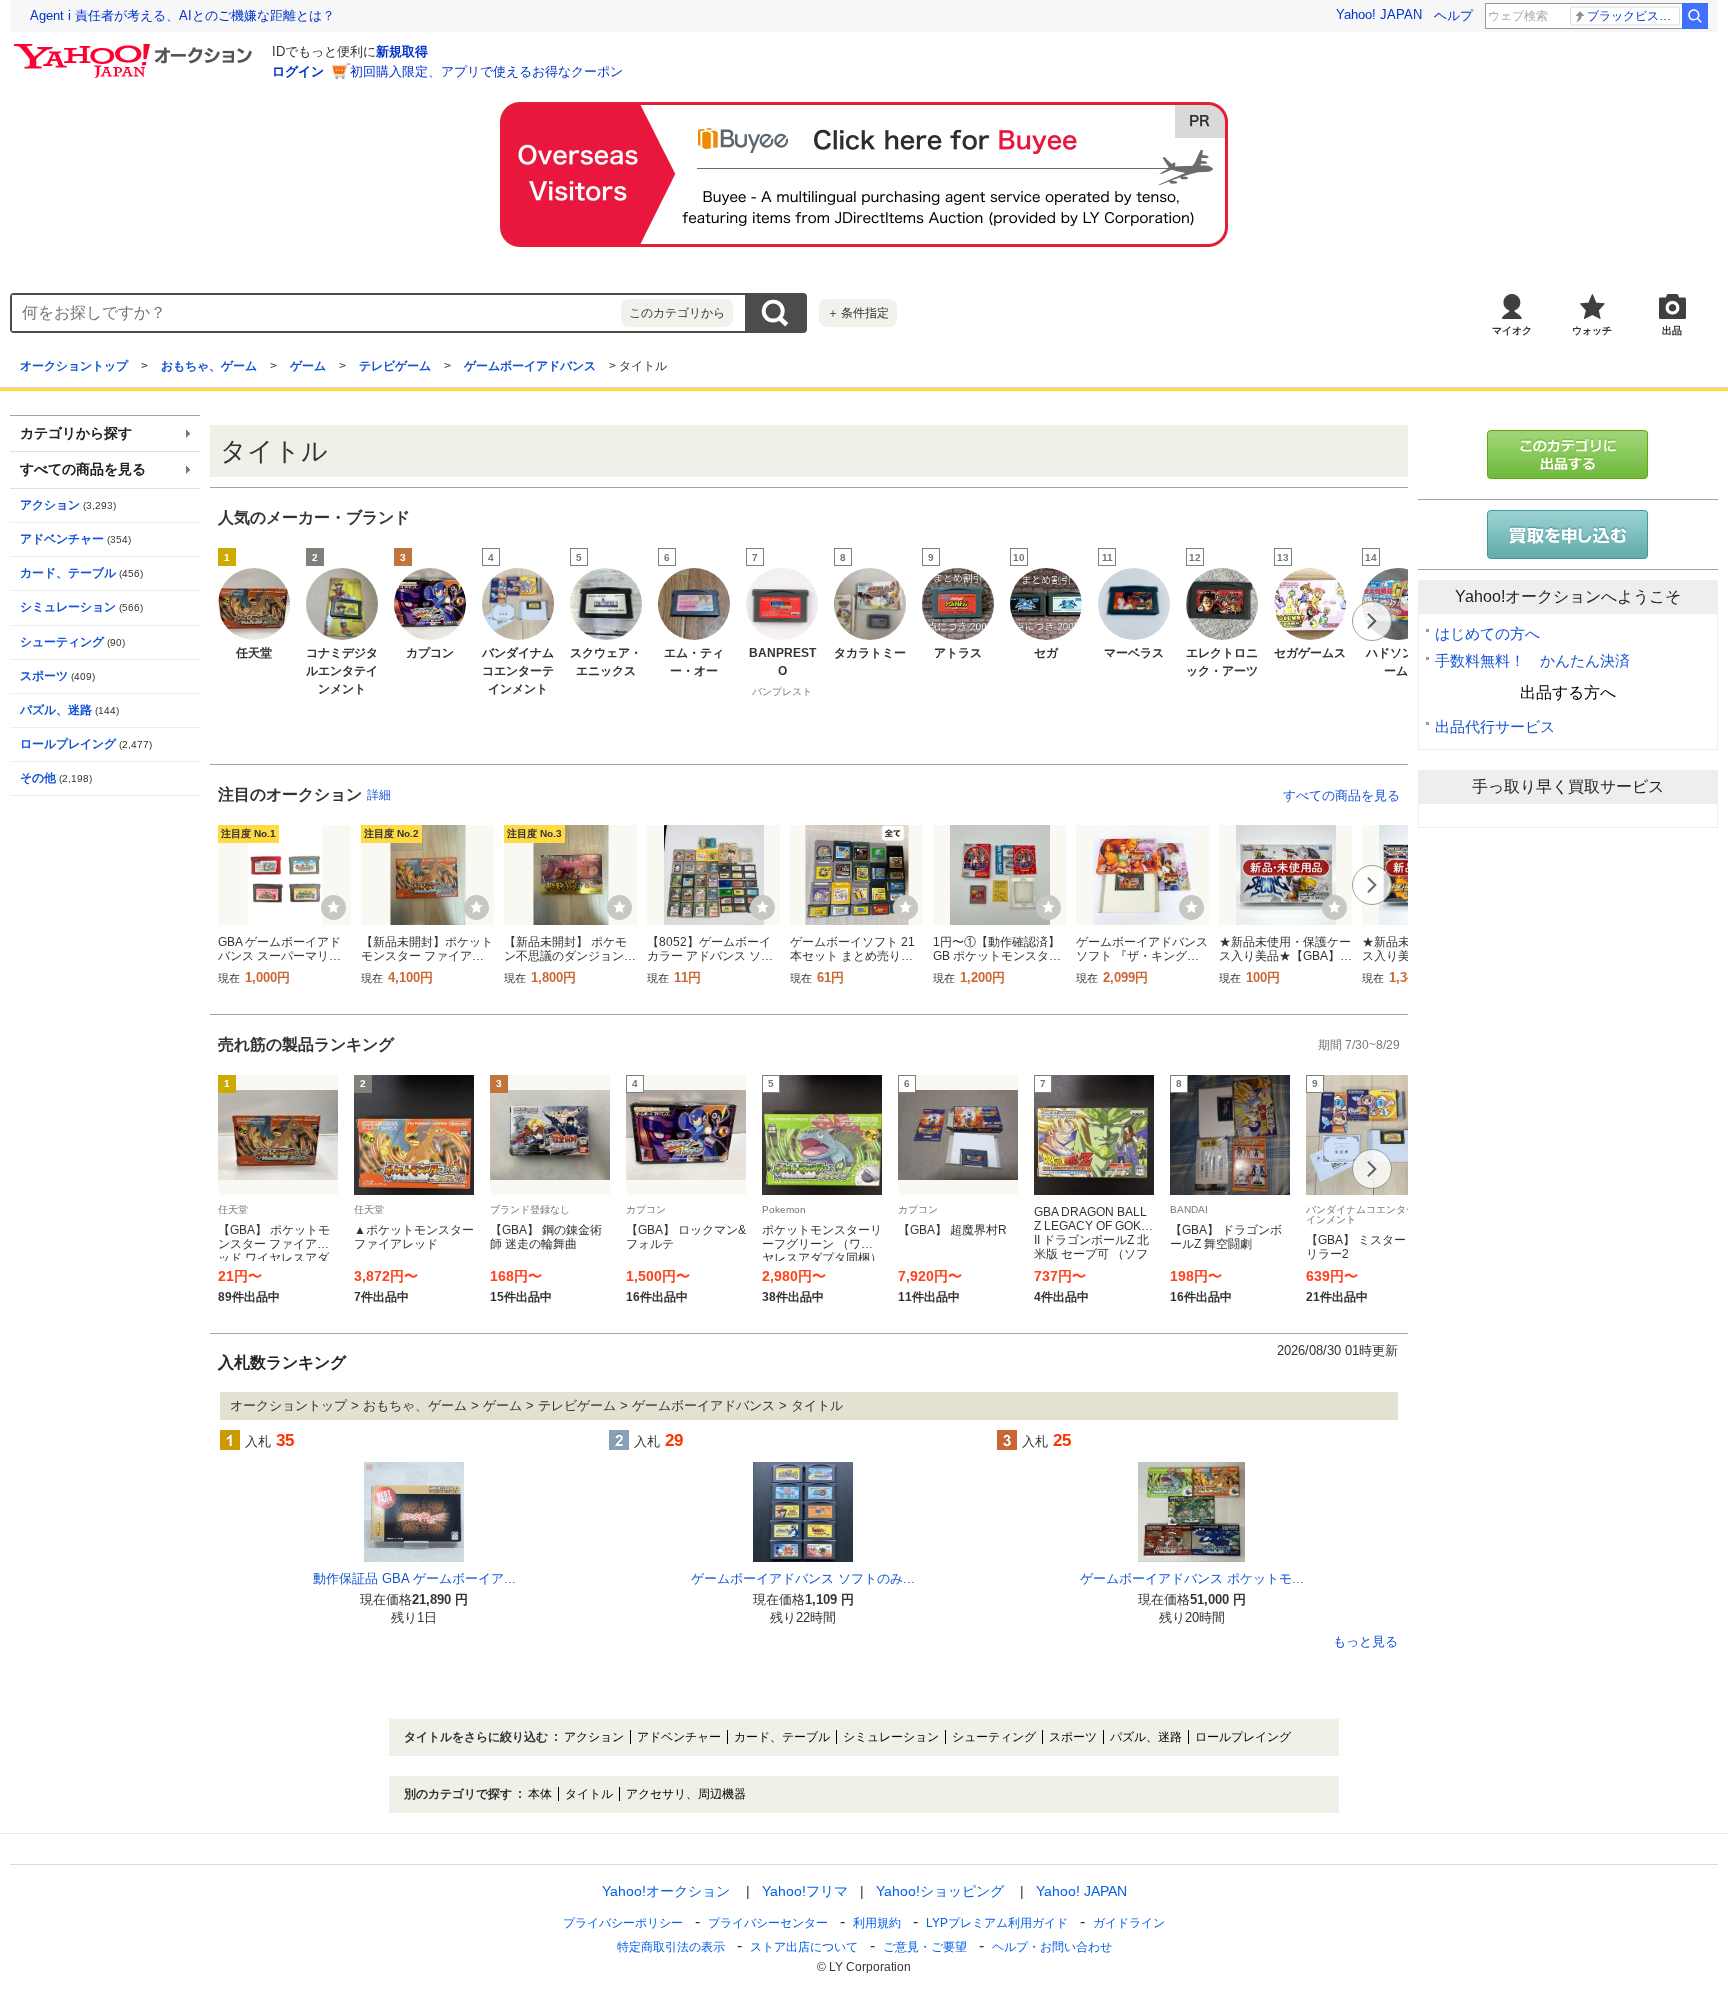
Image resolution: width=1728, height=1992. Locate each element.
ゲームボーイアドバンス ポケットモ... (1192, 1578)
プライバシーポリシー (623, 1923)
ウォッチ (1592, 330)
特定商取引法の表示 (671, 1947)
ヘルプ (1453, 15)
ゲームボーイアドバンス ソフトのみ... (803, 1578)
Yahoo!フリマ (805, 1891)
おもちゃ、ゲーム (209, 366)
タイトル (589, 1794)
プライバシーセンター (768, 1923)
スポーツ (44, 676)
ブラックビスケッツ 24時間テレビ (1633, 16)
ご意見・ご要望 (925, 1947)
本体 (540, 1794)
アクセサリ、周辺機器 (686, 1794)
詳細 (379, 795)
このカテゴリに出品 (1568, 454)
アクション (50, 505)
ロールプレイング (68, 744)
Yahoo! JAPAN (1379, 14)
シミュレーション (68, 607)
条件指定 (858, 313)
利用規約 (877, 1923)
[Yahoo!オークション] (136, 49)
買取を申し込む (1568, 534)
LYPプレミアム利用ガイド (997, 1923)
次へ (1372, 621)
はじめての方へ (1487, 633)
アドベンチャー (62, 539)
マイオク (1512, 330)
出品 (1672, 330)
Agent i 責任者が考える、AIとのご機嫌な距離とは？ (182, 15)
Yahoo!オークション (666, 1891)
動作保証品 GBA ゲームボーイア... (414, 1578)
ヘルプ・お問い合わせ (1052, 1947)
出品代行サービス (1495, 726)
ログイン (298, 71)
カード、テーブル (68, 573)
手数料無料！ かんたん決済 (1532, 660)
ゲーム (308, 366)
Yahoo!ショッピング (940, 1891)
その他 (38, 778)
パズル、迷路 (56, 710)
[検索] (1695, 16)
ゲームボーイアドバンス (530, 366)
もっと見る (1365, 1642)
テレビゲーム (395, 366)
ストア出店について (804, 1947)
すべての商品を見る (1341, 795)
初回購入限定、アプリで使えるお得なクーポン (486, 71)
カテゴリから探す (76, 433)
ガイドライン (1129, 1923)
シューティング (62, 642)
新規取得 (402, 51)
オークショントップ (74, 366)
